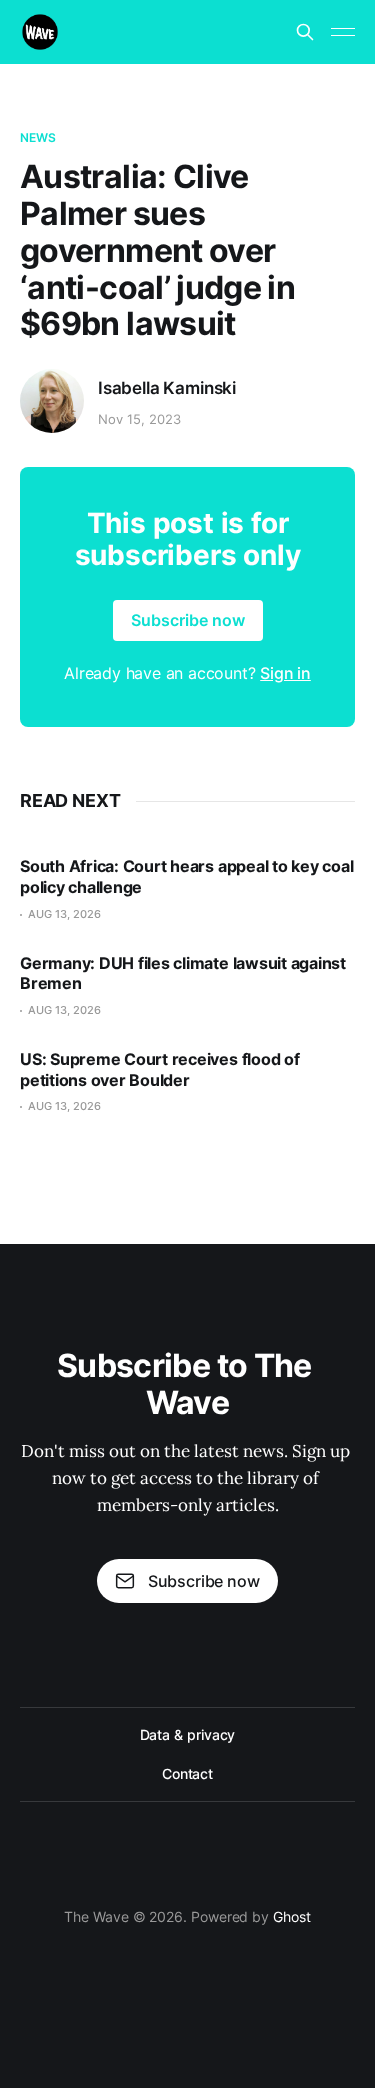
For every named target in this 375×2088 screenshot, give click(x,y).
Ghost (292, 1916)
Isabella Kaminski (167, 388)
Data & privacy (188, 1734)
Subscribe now (188, 620)
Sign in (285, 673)
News (38, 137)
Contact (187, 1773)
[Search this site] (305, 32)
